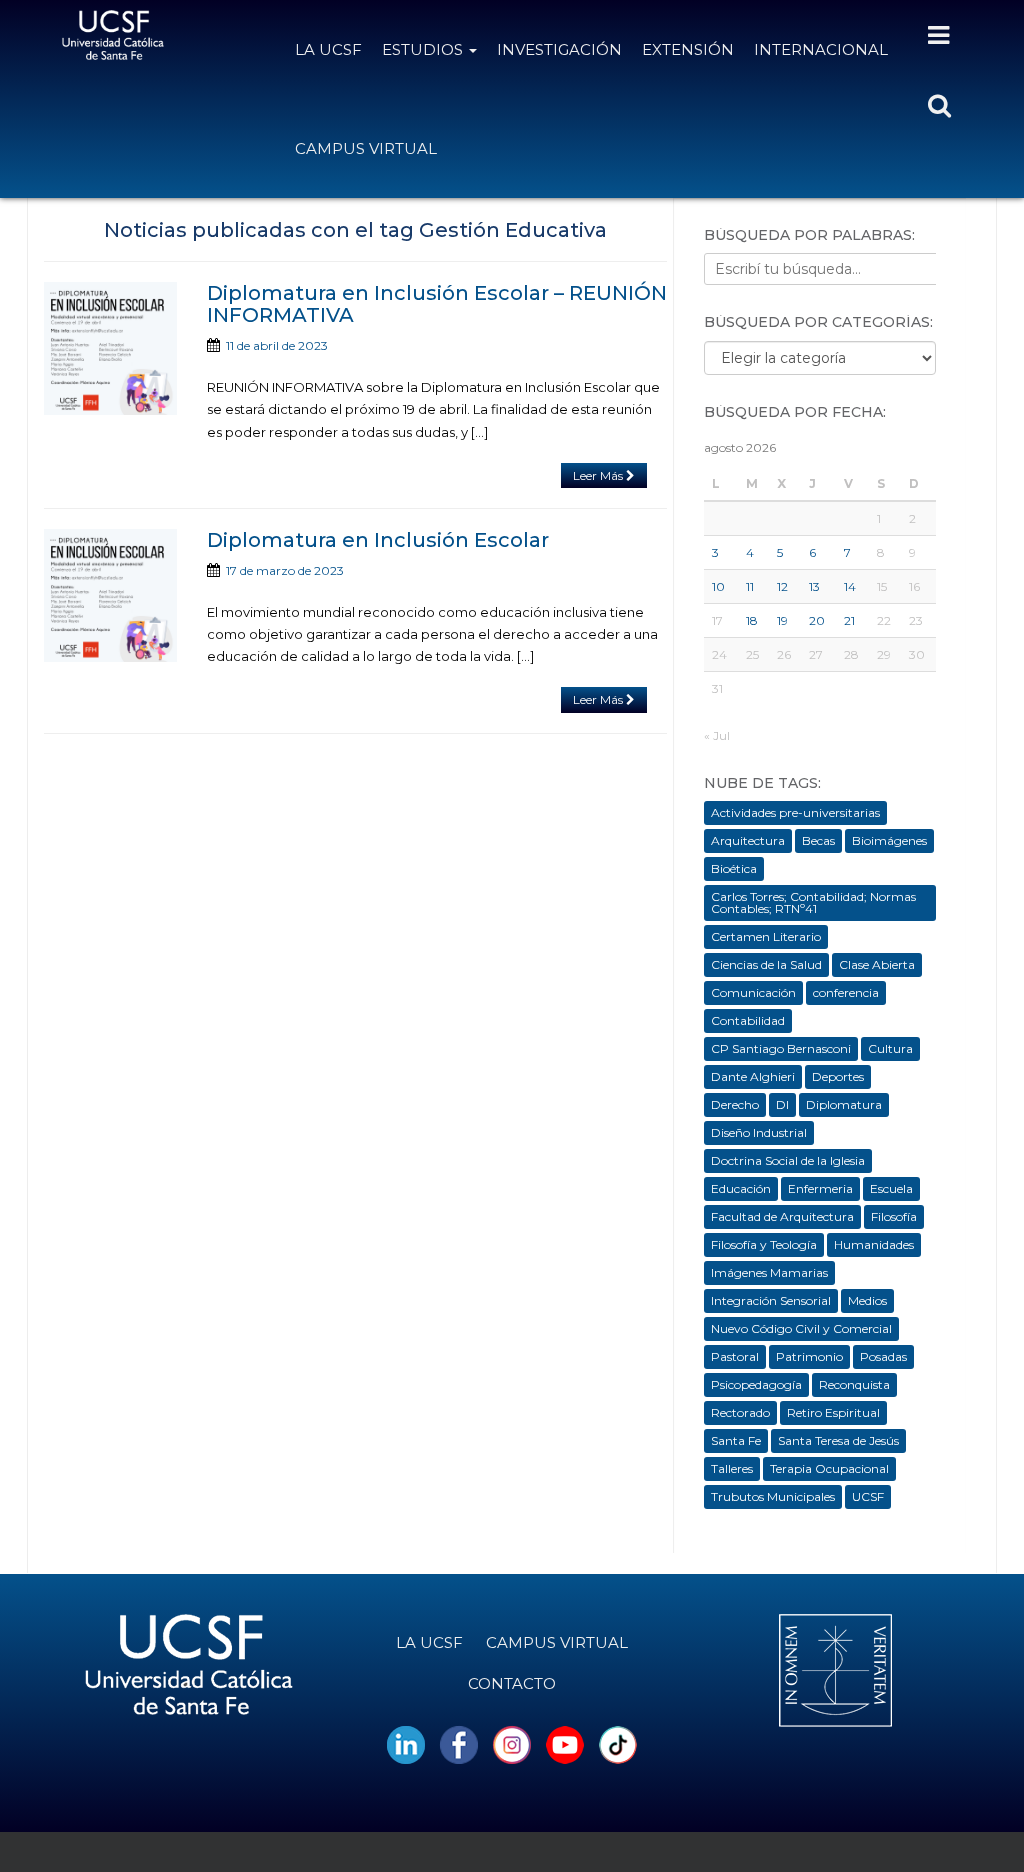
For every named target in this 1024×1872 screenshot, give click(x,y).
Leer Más (599, 475)
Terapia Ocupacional (829, 1468)
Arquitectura (748, 840)
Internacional (821, 49)
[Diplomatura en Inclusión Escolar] (110, 595)
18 (752, 620)
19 (782, 620)
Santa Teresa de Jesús (838, 1440)
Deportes (838, 1076)
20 (817, 620)
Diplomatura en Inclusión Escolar (378, 540)
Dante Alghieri (753, 1076)
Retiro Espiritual (833, 1412)
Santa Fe (736, 1440)
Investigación (559, 49)
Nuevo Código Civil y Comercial (801, 1328)
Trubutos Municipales (773, 1496)
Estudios (424, 49)
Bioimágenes (889, 840)
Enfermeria (820, 1188)
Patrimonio (809, 1356)
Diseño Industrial (759, 1132)
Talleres (732, 1468)
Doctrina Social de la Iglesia (788, 1160)
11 (750, 586)
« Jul (717, 735)
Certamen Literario (766, 936)
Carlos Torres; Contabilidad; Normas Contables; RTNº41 (813, 902)
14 (850, 586)
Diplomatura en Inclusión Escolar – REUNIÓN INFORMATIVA (437, 304)
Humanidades (874, 1244)
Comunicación (753, 992)
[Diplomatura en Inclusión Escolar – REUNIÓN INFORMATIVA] (110, 348)
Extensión (688, 49)
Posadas (883, 1356)
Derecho (735, 1104)
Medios (867, 1300)
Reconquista (854, 1384)
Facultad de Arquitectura (782, 1216)
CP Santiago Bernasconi (781, 1048)
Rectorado (740, 1412)
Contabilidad (748, 1020)
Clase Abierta (877, 964)
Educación (741, 1188)
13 (814, 586)
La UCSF (328, 49)
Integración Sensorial (771, 1300)
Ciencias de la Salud (766, 964)
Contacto (512, 1683)
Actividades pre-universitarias (795, 812)
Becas (818, 840)
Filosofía (894, 1216)
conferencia (846, 992)
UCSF (868, 1496)
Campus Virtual (366, 148)
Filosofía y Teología (764, 1244)
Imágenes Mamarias (769, 1272)
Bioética (734, 868)
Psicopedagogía (756, 1384)
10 (718, 586)
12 (782, 586)
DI (782, 1104)
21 (849, 620)
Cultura (890, 1048)
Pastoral (735, 1356)
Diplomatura (844, 1104)
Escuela (891, 1188)
